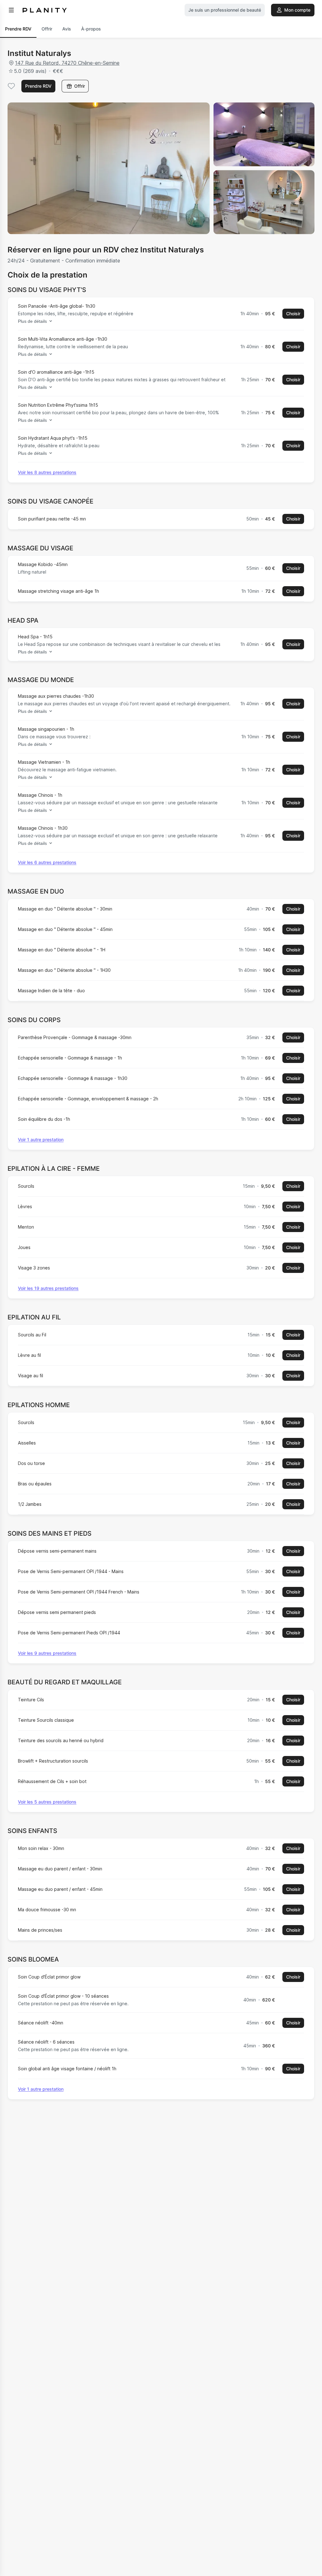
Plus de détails (32, 321)
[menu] (11, 10)
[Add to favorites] (11, 86)
